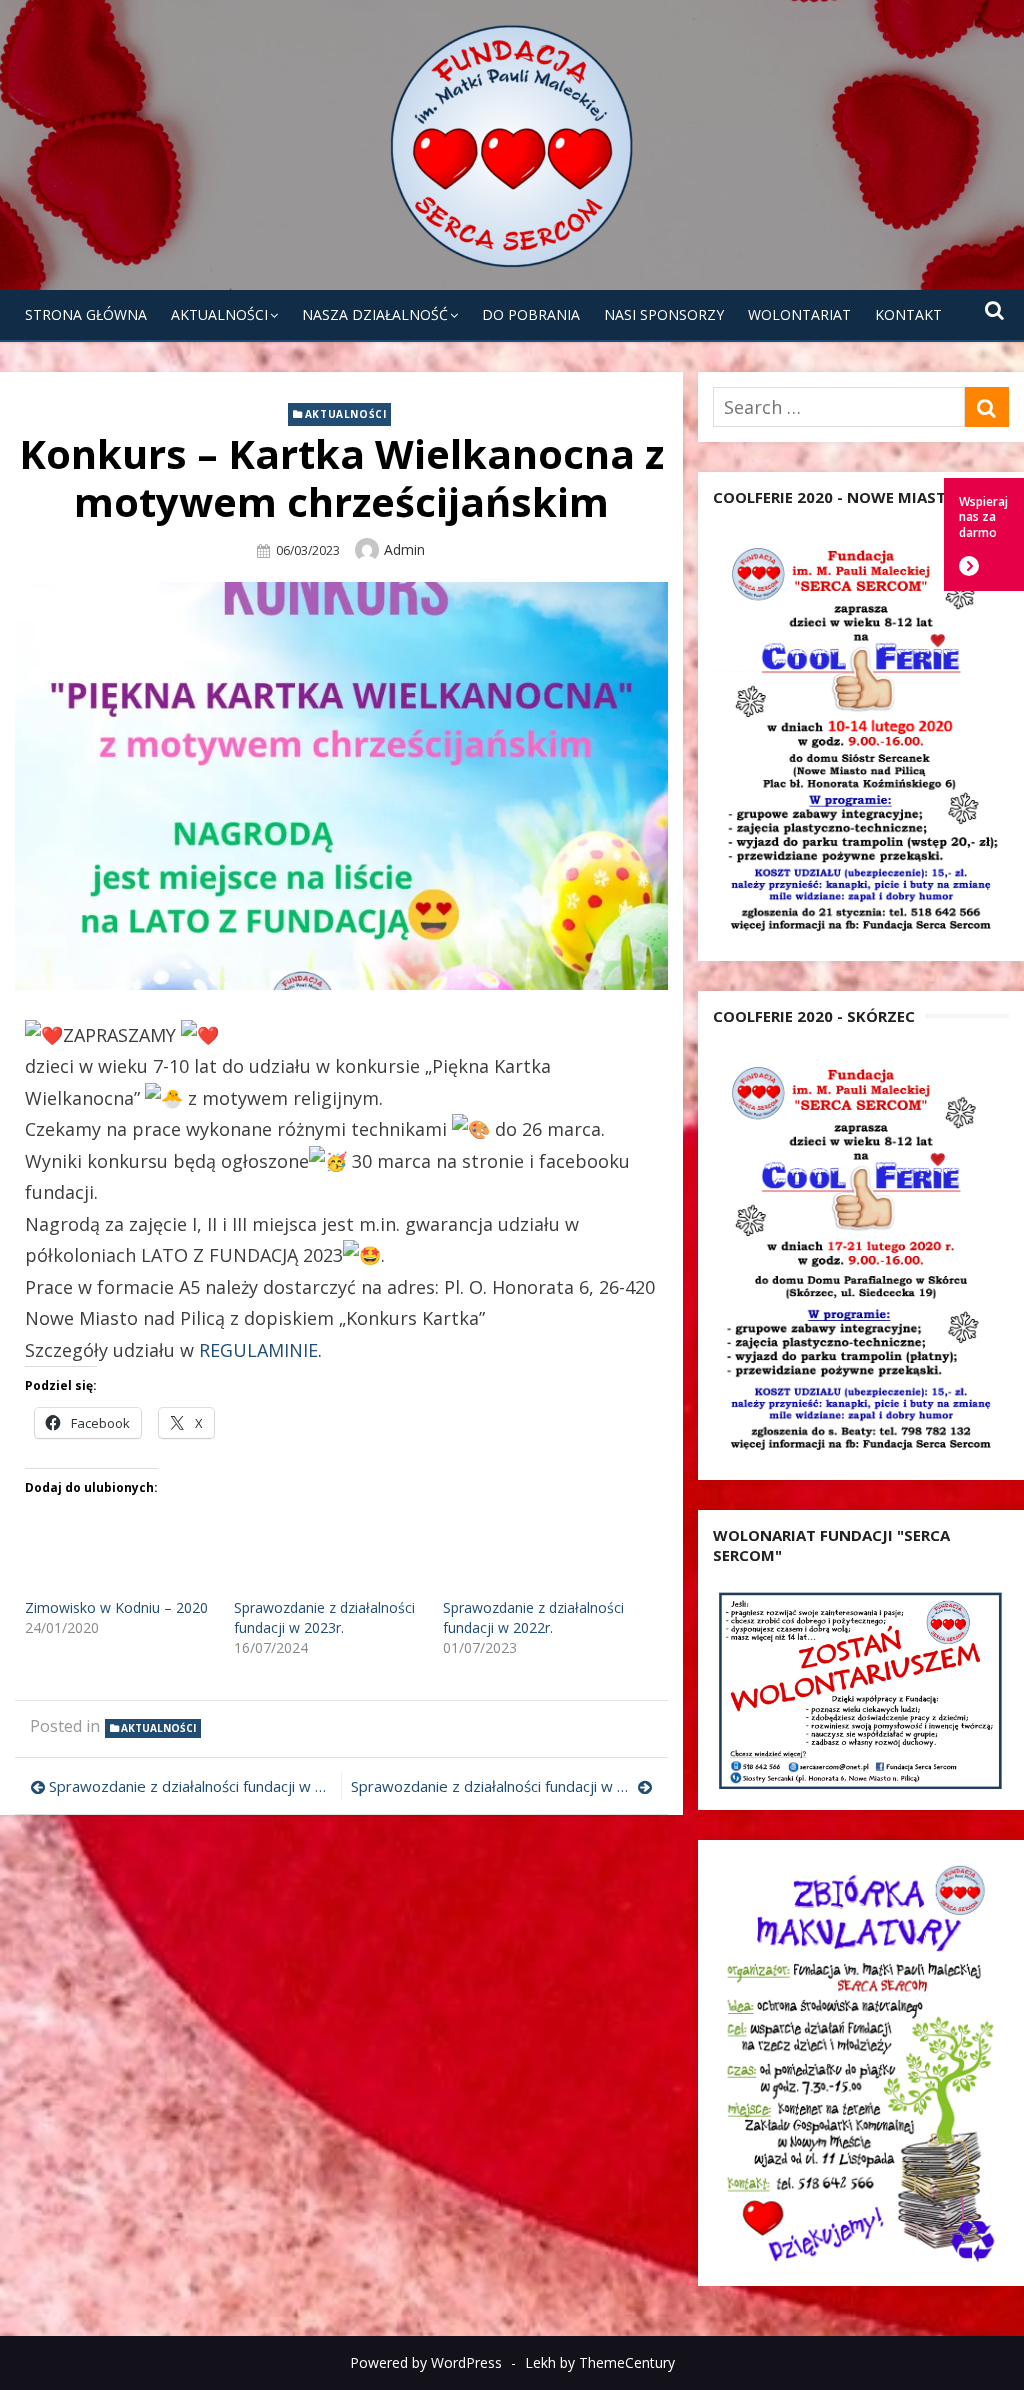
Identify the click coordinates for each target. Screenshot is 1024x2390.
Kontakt (908, 314)
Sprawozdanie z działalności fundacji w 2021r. (190, 1786)
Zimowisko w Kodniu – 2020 (116, 1607)
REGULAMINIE (258, 1350)
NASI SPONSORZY (664, 314)
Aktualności (219, 314)
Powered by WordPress (426, 2362)
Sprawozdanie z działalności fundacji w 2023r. (324, 1617)
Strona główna (86, 314)
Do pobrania (531, 314)
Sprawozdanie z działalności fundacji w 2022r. (533, 1617)
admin (404, 549)
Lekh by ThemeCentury (600, 2362)
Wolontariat (799, 314)
